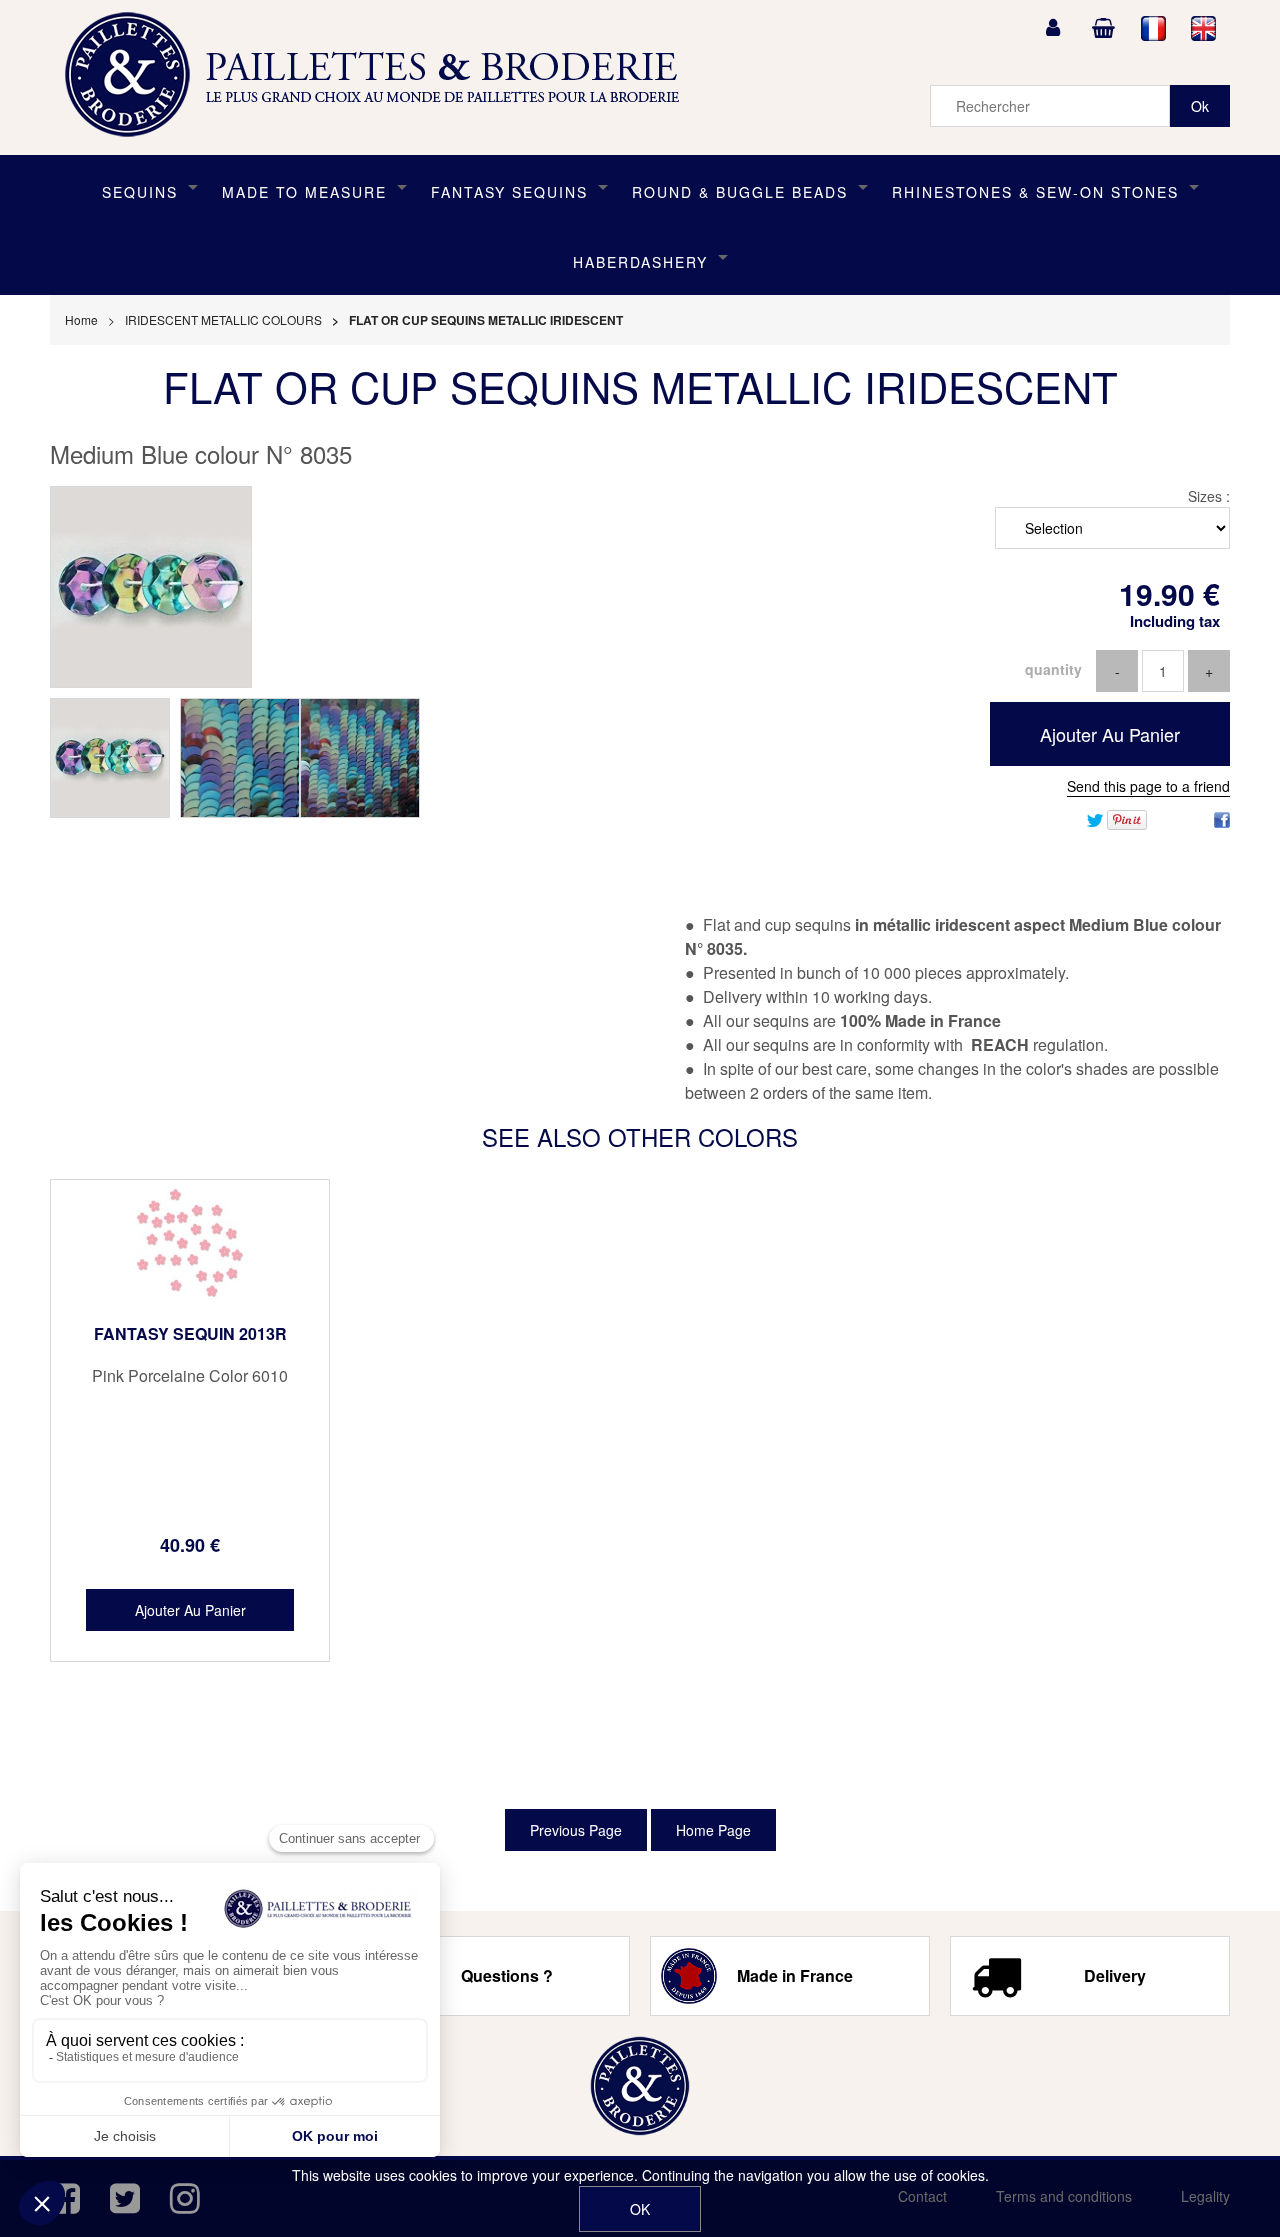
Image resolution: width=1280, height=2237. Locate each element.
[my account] (1053, 28)
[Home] (640, 2086)
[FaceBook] (1222, 818)
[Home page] (379, 75)
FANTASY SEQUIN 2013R (190, 1334)
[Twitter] (1095, 818)
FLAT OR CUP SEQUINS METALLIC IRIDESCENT (640, 386)
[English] (1204, 28)
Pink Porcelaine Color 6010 (190, 1376)
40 (190, 1545)
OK (640, 2209)
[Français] (1154, 28)
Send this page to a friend (1148, 786)
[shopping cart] (1103, 28)
